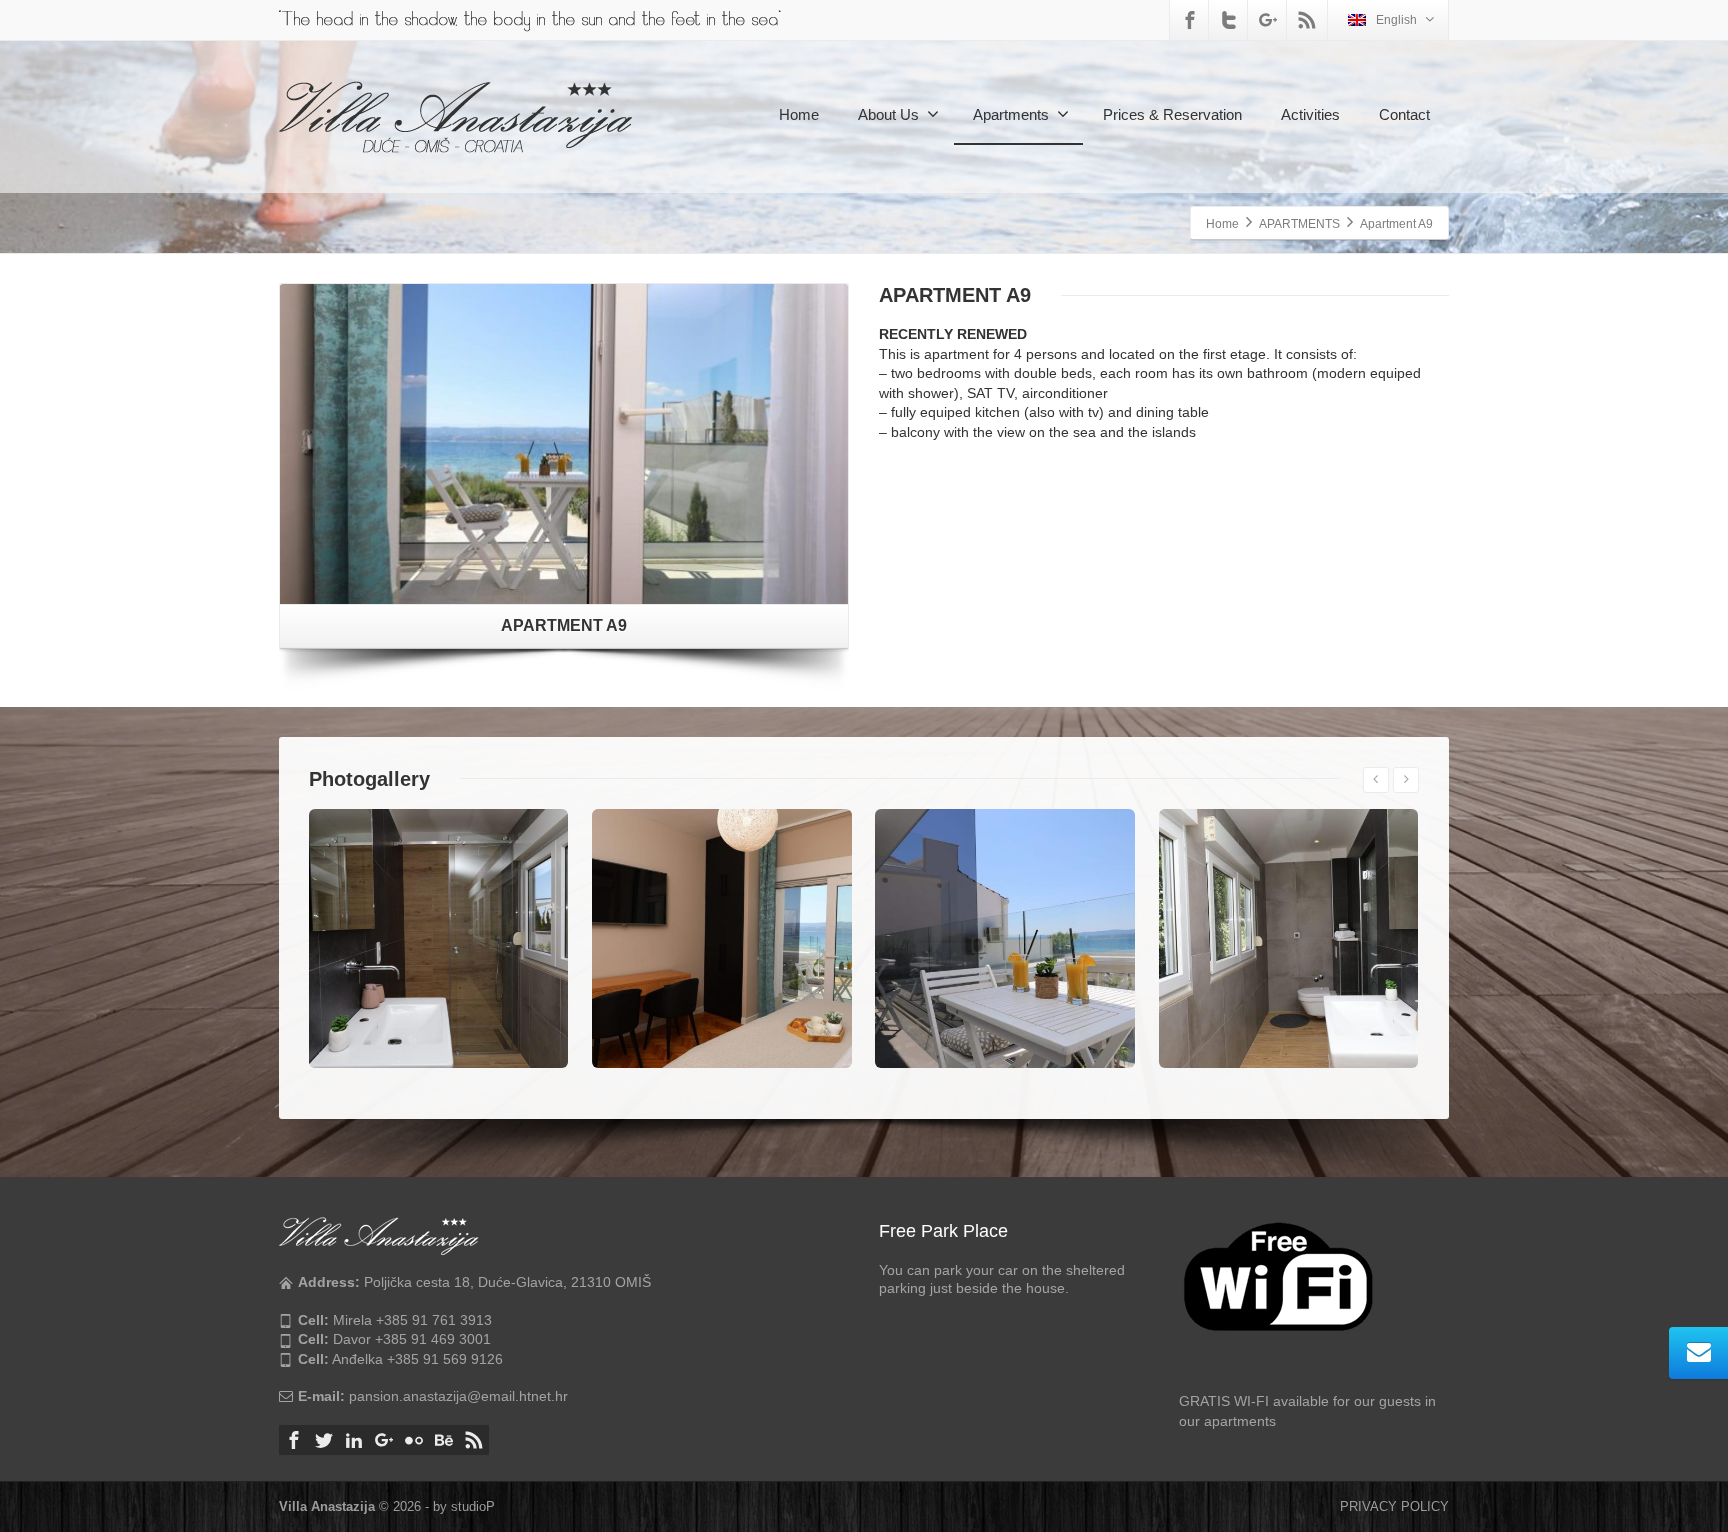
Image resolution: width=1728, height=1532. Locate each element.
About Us (888, 114)
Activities (1310, 114)
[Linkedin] (354, 1440)
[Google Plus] (1268, 20)
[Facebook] (1190, 20)
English (1396, 20)
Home (799, 114)
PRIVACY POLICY (1394, 1506)
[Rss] (1307, 20)
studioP (473, 1506)
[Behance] (444, 1440)
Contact (1404, 114)
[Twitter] (1229, 20)
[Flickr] (414, 1440)
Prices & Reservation (1172, 114)
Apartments (1011, 114)
